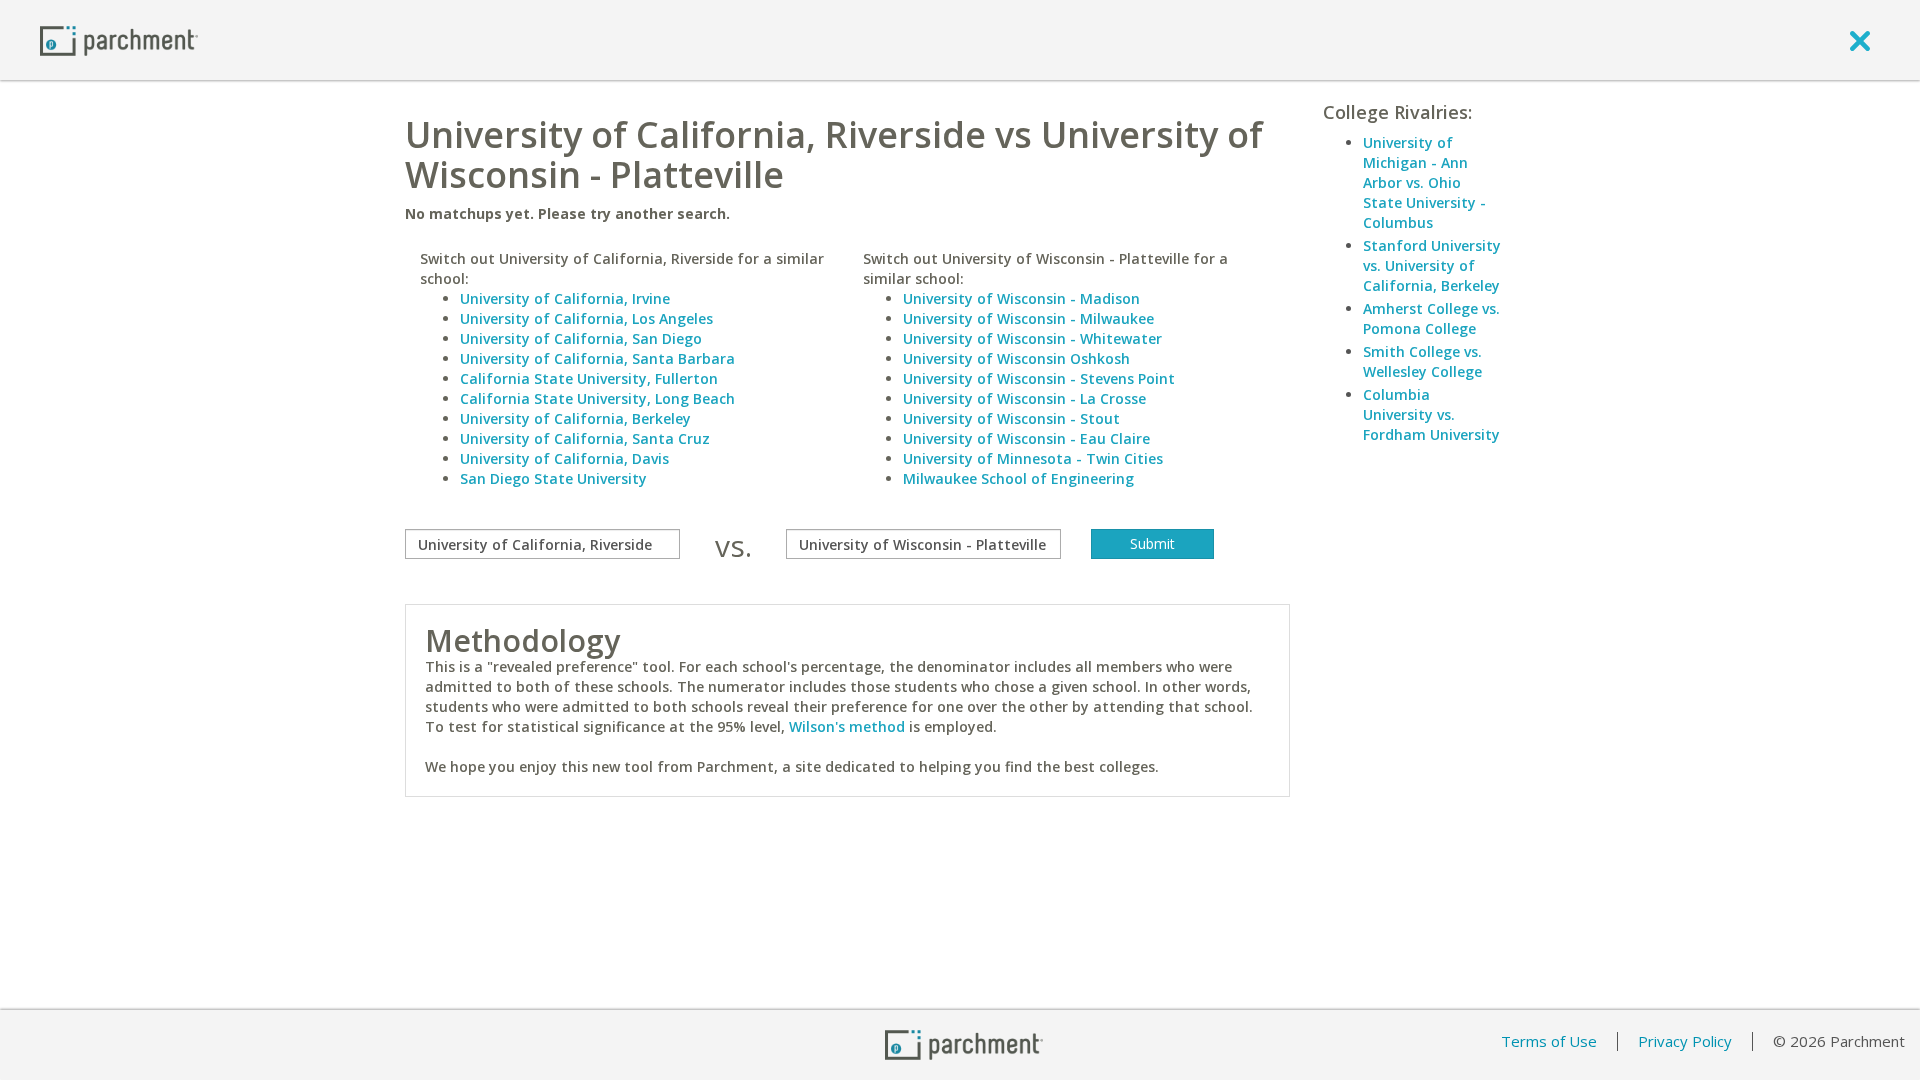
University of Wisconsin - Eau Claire (1026, 438)
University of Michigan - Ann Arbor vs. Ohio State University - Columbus (1424, 182)
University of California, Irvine (565, 298)
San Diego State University (553, 478)
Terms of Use (1549, 1041)
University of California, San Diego (581, 338)
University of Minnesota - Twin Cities (1033, 458)
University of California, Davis (564, 458)
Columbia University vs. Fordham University (1431, 414)
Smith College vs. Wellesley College (1422, 361)
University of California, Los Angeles (586, 318)
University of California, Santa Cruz (585, 438)
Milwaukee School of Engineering (1018, 478)
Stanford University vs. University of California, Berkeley (1432, 265)
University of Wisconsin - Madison (1021, 298)
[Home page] (119, 39)
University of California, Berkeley (575, 418)
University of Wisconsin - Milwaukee (1028, 318)
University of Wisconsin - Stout (1011, 418)
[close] (1860, 40)
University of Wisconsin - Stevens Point (1039, 378)
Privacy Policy (1685, 1041)
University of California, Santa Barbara (597, 358)
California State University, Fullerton (589, 378)
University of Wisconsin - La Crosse (1024, 398)
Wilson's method (847, 726)
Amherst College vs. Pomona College (1431, 318)
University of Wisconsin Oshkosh (1016, 358)
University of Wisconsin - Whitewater (1032, 338)
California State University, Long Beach (597, 398)
